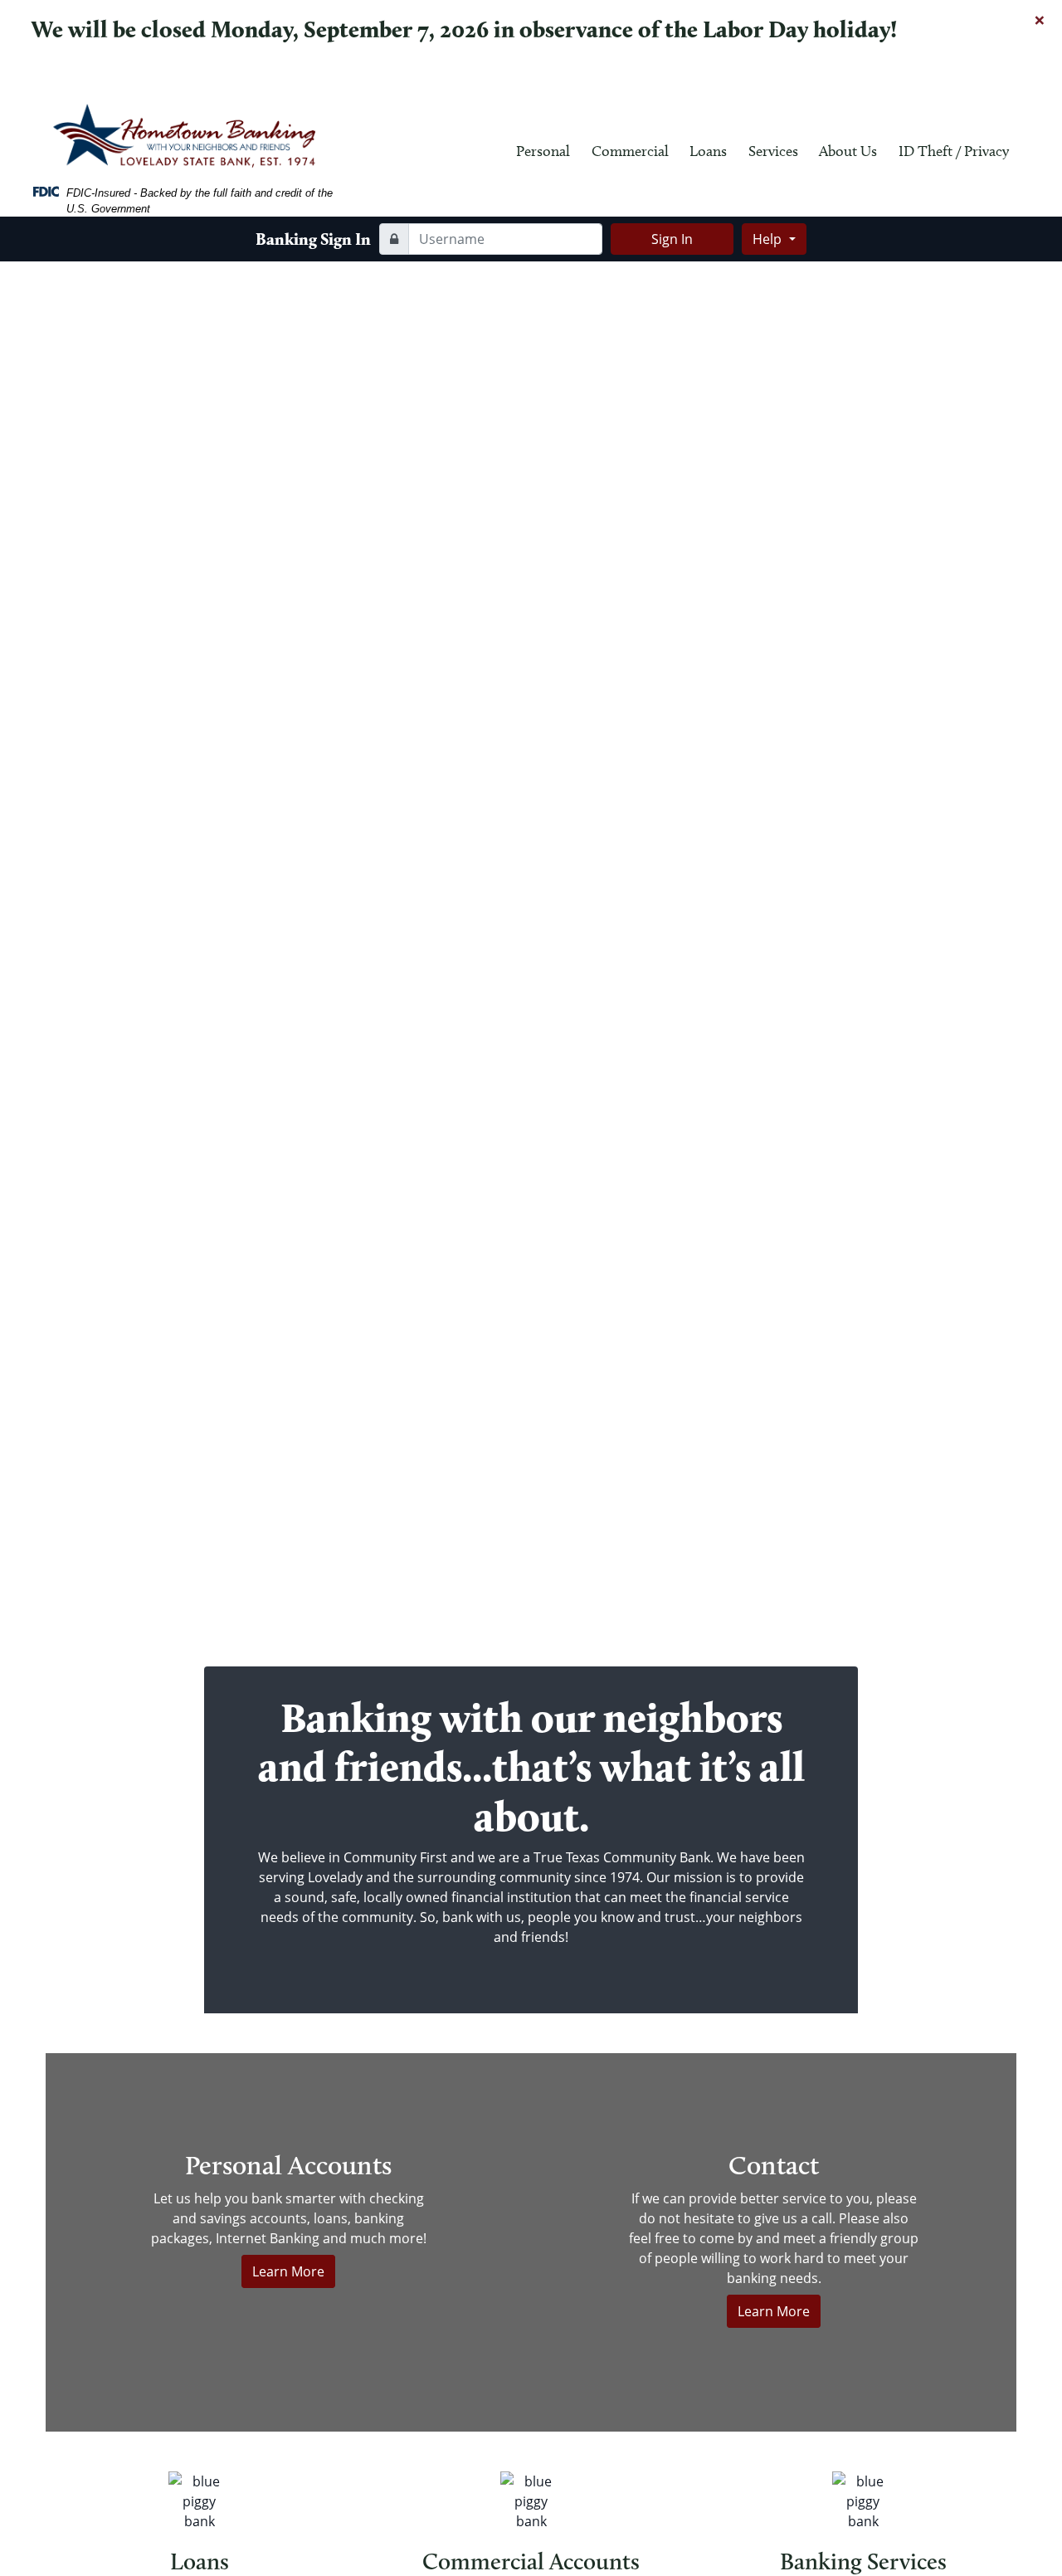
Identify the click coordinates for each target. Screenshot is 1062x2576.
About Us (848, 151)
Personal (543, 151)
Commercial (630, 151)
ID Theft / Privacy (954, 151)
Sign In (672, 239)
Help (769, 239)
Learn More (288, 2271)
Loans (708, 151)
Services (773, 151)
